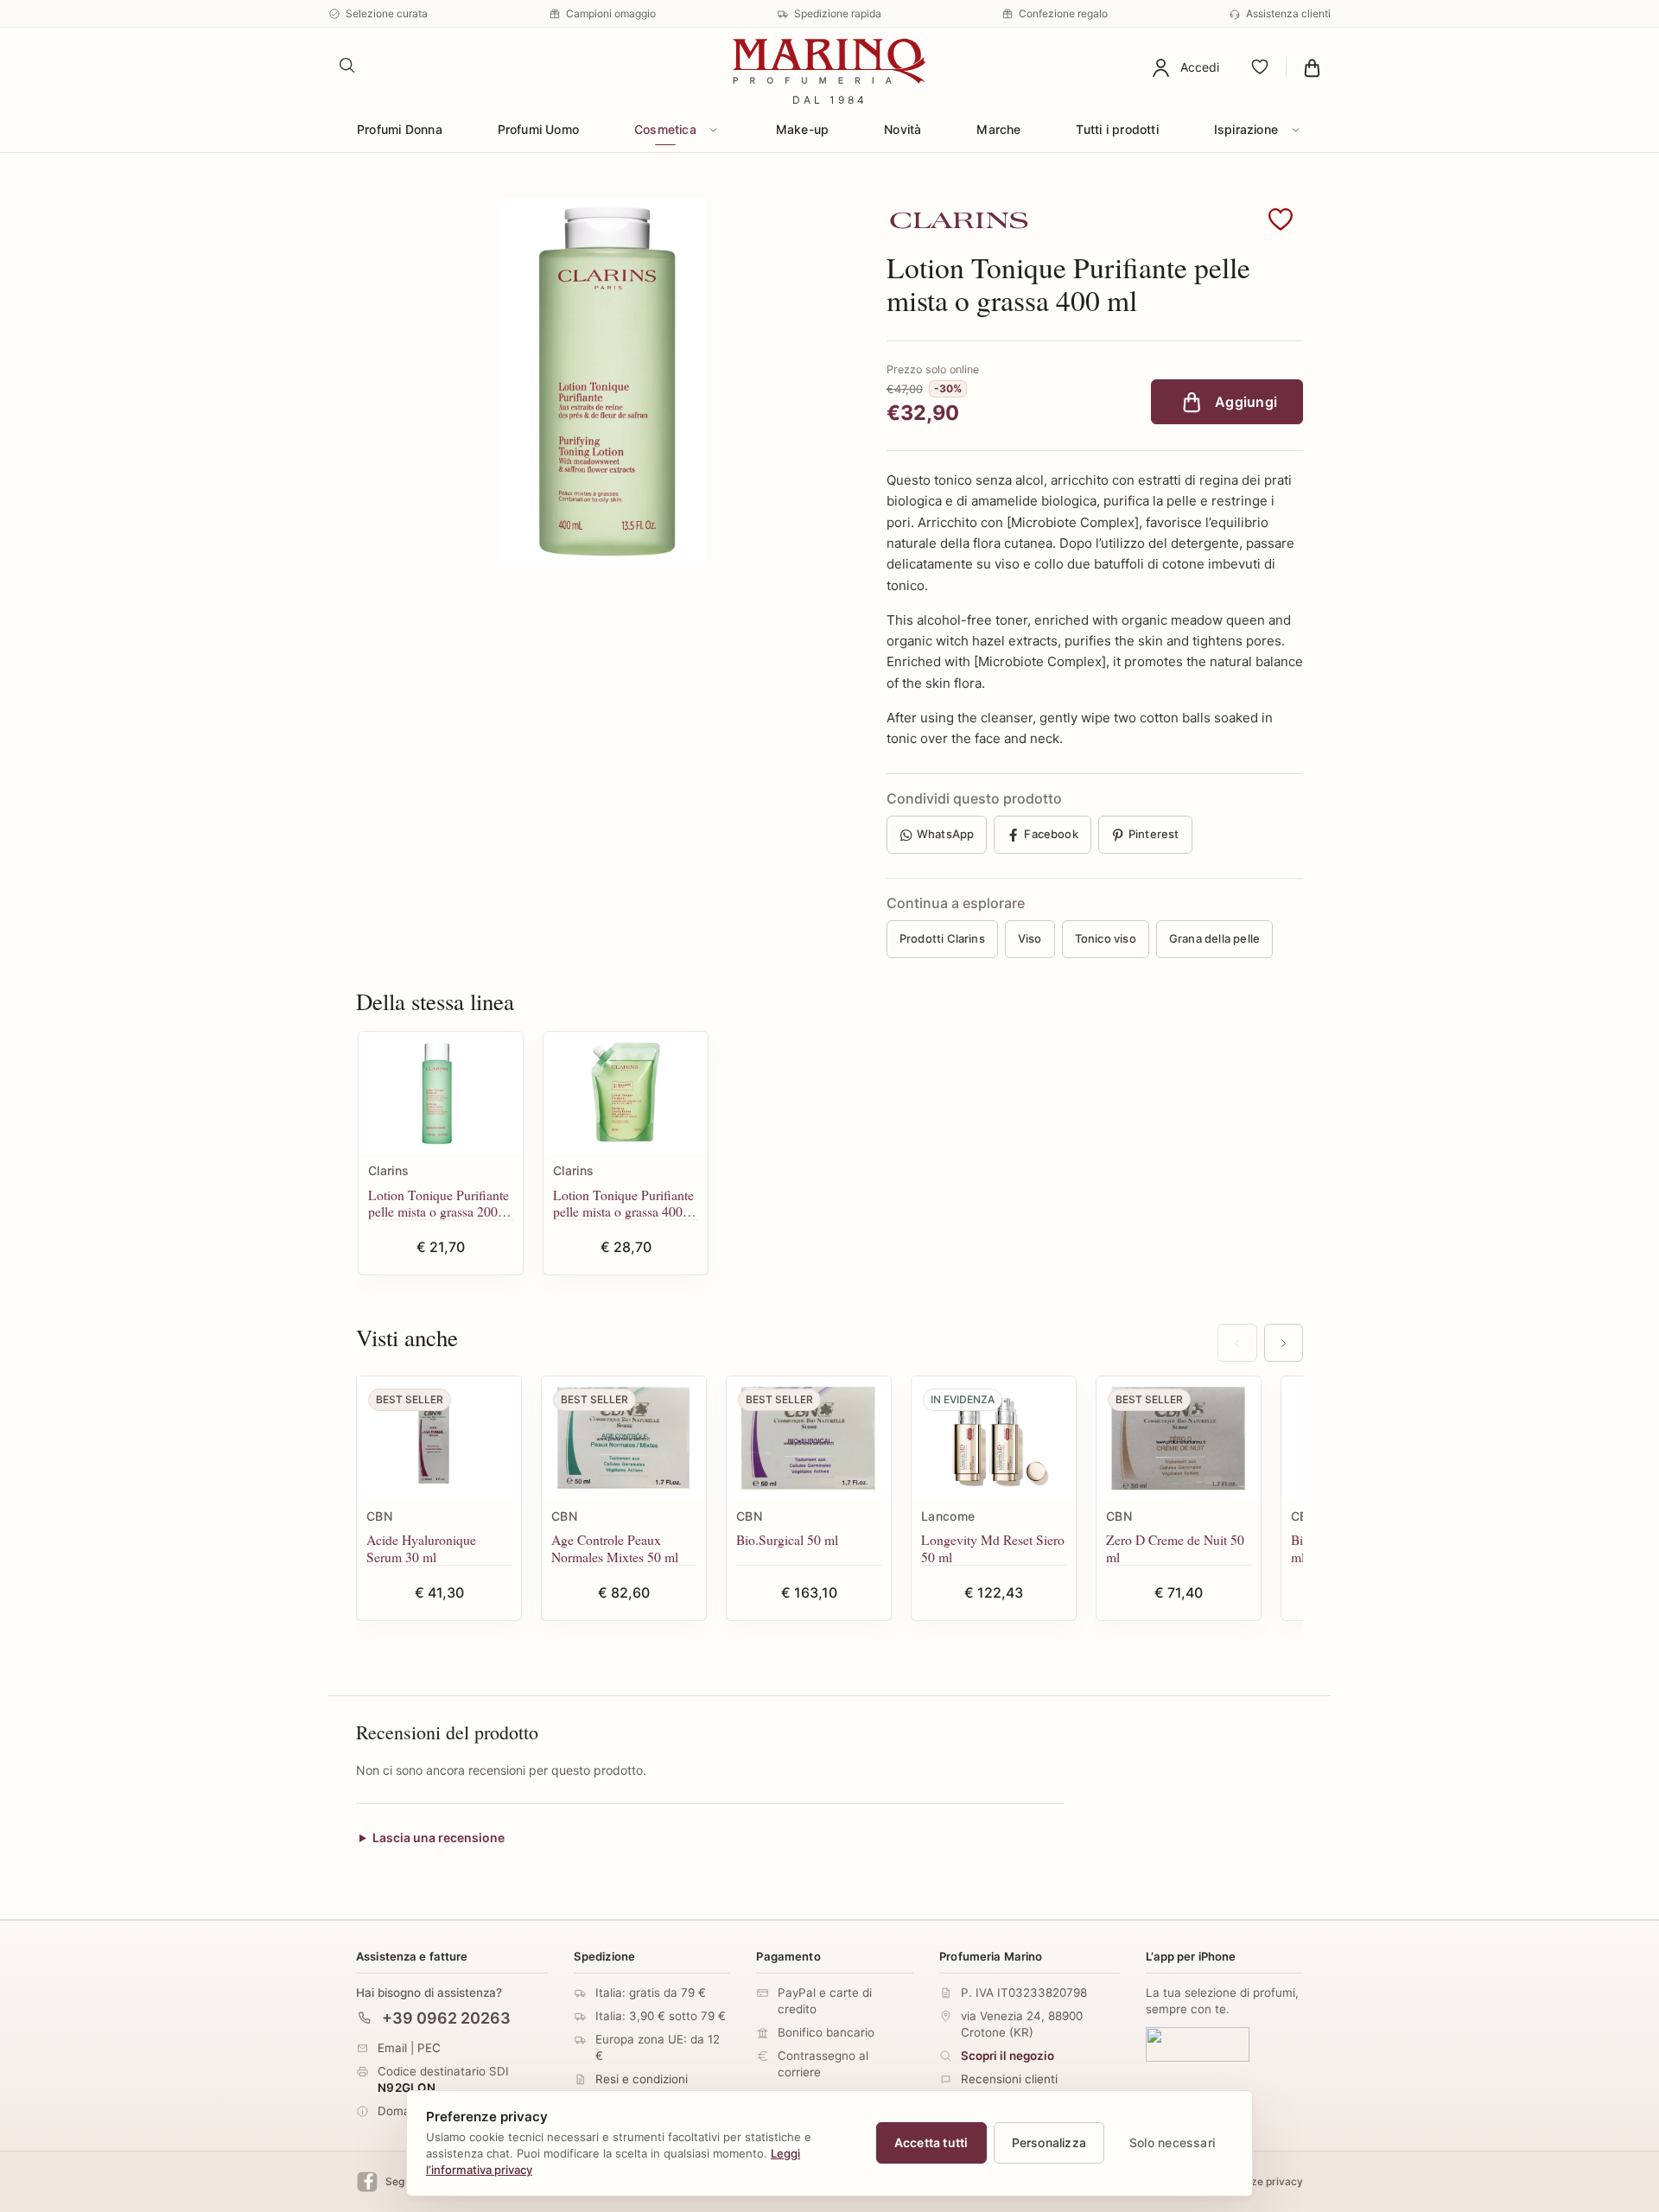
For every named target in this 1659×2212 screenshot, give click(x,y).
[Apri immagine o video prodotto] (602, 382)
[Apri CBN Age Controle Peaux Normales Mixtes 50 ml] (624, 1438)
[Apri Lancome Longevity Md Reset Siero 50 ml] (994, 1438)
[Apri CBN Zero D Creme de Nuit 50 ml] (1179, 1438)
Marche (998, 129)
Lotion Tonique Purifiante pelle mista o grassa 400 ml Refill (623, 1203)
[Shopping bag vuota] (1312, 67)
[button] (1281, 220)
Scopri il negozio (1007, 2056)
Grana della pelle (1214, 938)
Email (392, 2047)
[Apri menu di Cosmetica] (714, 130)
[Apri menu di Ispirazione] (1295, 130)
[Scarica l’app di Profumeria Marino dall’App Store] (1198, 2044)
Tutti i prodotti (1117, 129)
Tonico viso (1106, 938)
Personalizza (1049, 2142)
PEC (429, 2047)
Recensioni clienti (1009, 2079)
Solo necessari (1172, 2142)
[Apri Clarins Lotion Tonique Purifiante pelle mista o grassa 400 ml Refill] (626, 1093)
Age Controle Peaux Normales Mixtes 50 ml (615, 1548)
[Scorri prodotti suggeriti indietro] (1237, 1343)
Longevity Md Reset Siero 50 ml (993, 1548)
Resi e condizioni (642, 2079)
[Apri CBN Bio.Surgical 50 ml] (809, 1438)
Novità (903, 129)
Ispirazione (1246, 129)
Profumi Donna (400, 129)
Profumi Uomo (539, 129)
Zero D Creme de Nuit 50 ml (1175, 1548)
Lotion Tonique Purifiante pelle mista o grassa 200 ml (439, 1203)
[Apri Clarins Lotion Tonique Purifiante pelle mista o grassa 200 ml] (441, 1093)
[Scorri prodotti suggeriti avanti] (1284, 1343)
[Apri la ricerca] (347, 66)
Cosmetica (665, 129)
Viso (1030, 938)
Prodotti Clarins (942, 938)
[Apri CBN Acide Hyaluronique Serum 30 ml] (439, 1438)
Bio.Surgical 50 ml (787, 1539)
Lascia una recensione (439, 1838)
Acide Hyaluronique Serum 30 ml (421, 1548)
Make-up (802, 129)
